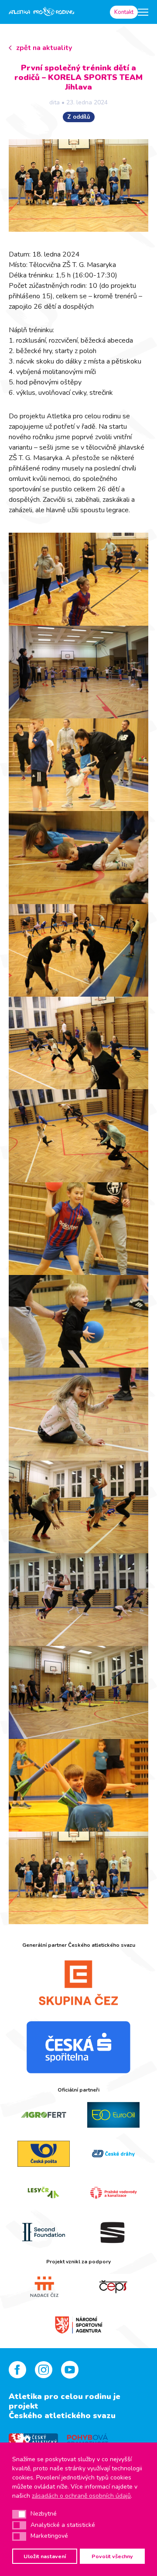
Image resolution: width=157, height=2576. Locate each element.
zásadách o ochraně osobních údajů (81, 2496)
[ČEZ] (78, 1982)
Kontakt (124, 12)
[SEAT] (113, 2232)
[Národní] (78, 2324)
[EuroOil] (113, 2115)
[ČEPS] (113, 2287)
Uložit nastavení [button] (45, 2556)
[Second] (44, 2232)
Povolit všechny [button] (112, 2556)
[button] (19, 2514)
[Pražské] (113, 2193)
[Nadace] (44, 2287)
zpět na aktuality (44, 48)
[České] (113, 2154)
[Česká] (78, 2047)
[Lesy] (44, 2193)
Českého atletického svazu (62, 2416)
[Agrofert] (44, 2115)
